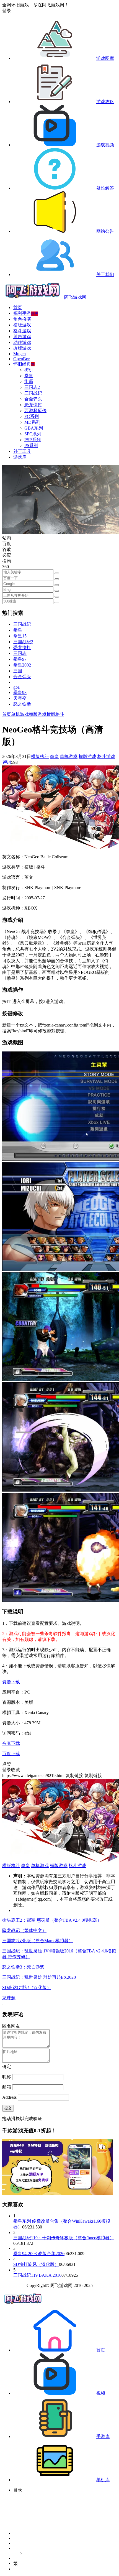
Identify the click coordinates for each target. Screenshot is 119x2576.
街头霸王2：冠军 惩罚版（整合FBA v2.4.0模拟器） (52, 1920)
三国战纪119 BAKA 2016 (37, 2275)
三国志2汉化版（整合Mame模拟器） (38, 1941)
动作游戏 (22, 342)
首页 (18, 307)
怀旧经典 (24, 364)
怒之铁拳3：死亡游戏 (23, 1967)
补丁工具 (22, 451)
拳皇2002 (22, 665)
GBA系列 (34, 428)
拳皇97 (20, 659)
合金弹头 (33, 399)
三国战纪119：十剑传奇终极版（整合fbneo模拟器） (64, 2238)
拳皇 (29, 376)
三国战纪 (33, 393)
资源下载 (11, 1682)
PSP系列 (33, 440)
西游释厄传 (35, 411)
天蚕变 (20, 698)
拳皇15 (20, 636)
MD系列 (32, 422)
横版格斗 (55, 714)
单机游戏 (20, 714)
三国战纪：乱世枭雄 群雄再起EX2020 (39, 1977)
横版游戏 (22, 325)
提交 (8, 2108)
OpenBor (21, 359)
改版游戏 (22, 348)
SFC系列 (33, 434)
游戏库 (20, 457)
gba (16, 687)
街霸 (29, 381)
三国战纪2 (23, 642)
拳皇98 (20, 692)
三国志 (20, 653)
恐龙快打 (33, 405)
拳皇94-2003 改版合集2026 (39, 2254)
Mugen (20, 354)
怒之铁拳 (22, 704)
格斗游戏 (22, 331)
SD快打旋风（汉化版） (36, 2264)
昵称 (7, 2077)
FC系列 (32, 416)
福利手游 (26, 313)
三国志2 (32, 387)
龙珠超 (9, 1998)
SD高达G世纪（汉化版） (27, 1987)
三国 (18, 671)
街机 (29, 370)
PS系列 (31, 445)
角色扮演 (22, 319)
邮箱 (7, 2087)
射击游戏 (22, 337)
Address (10, 2097)
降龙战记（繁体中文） (24, 1930)
